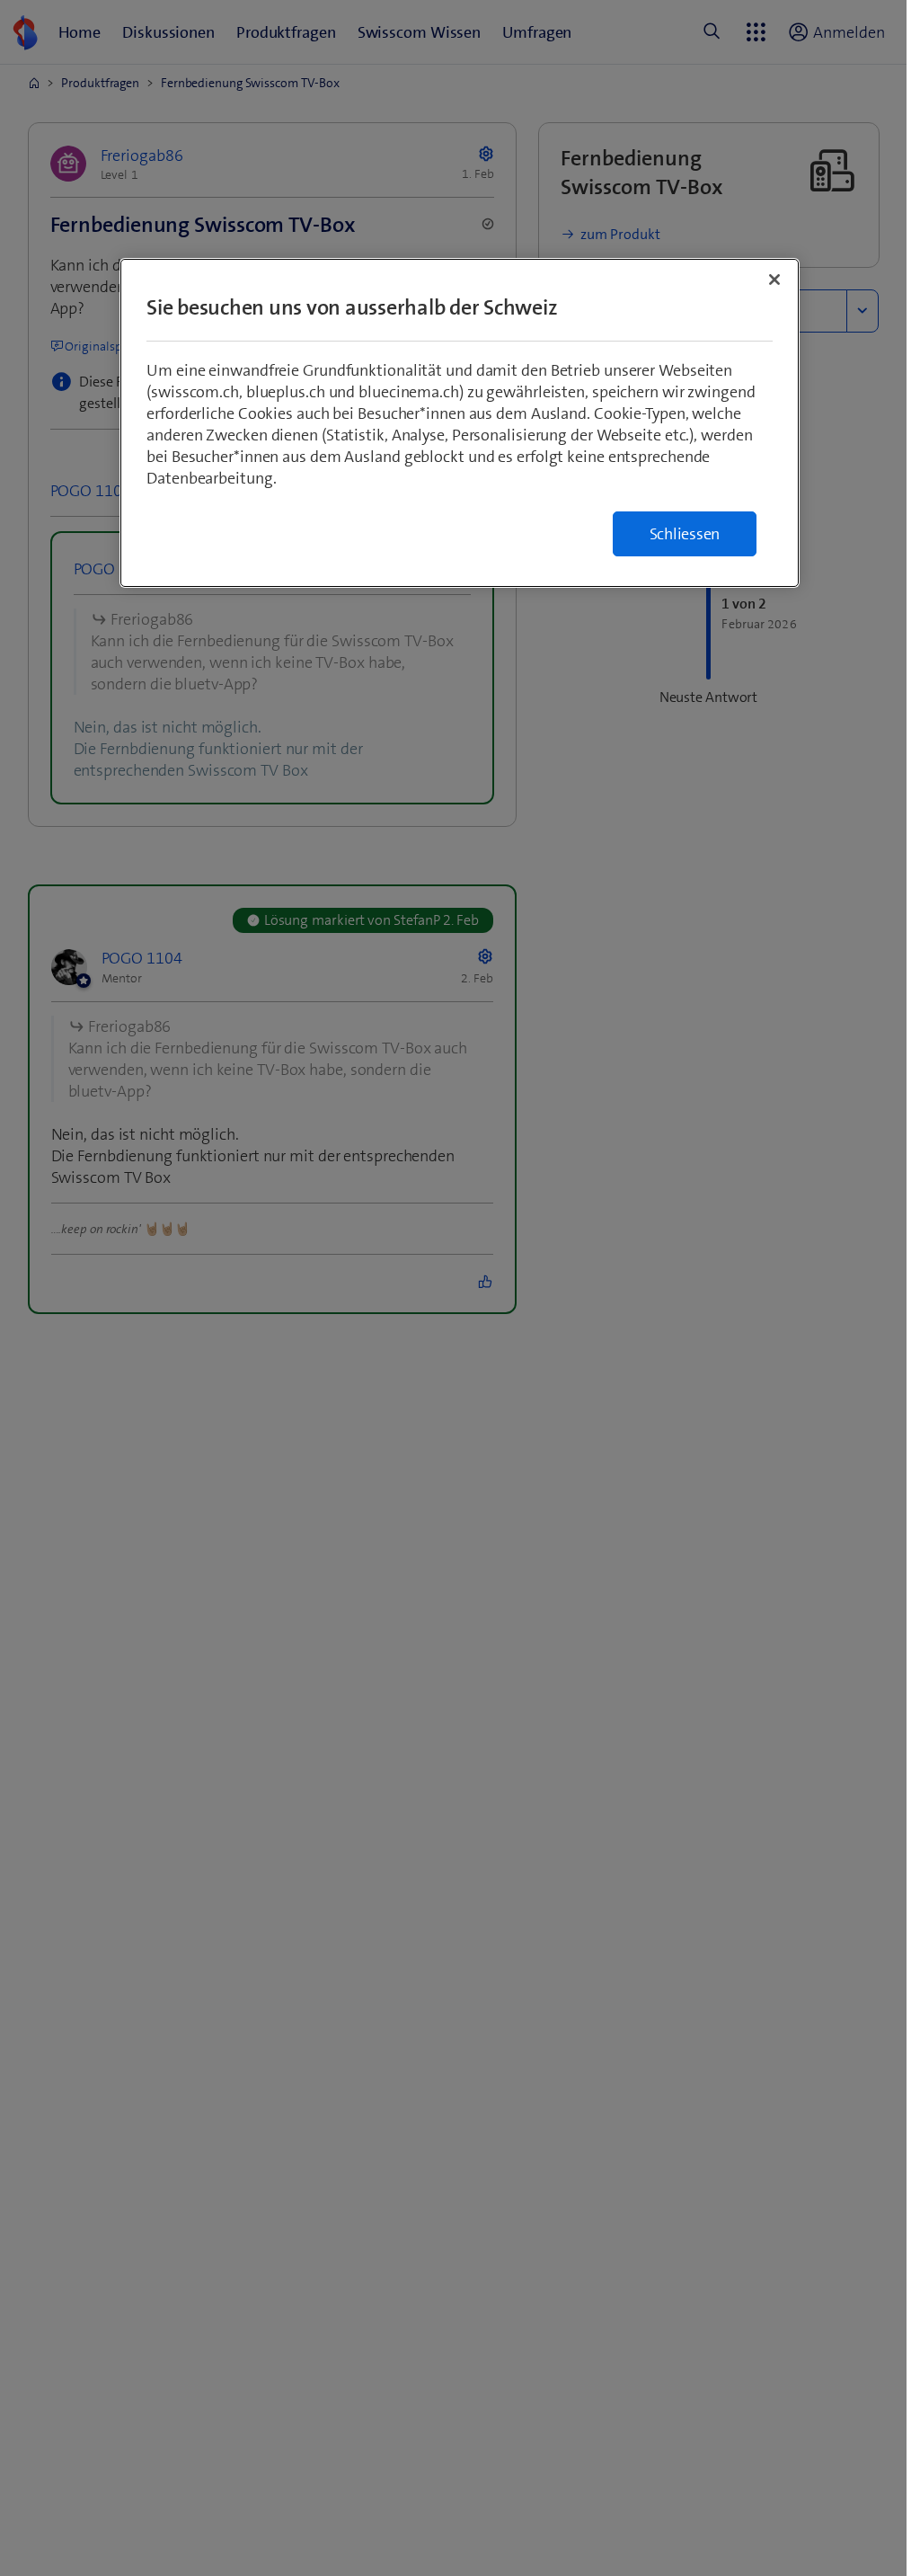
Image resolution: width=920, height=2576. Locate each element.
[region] (460, 423)
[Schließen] (774, 280)
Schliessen (685, 534)
